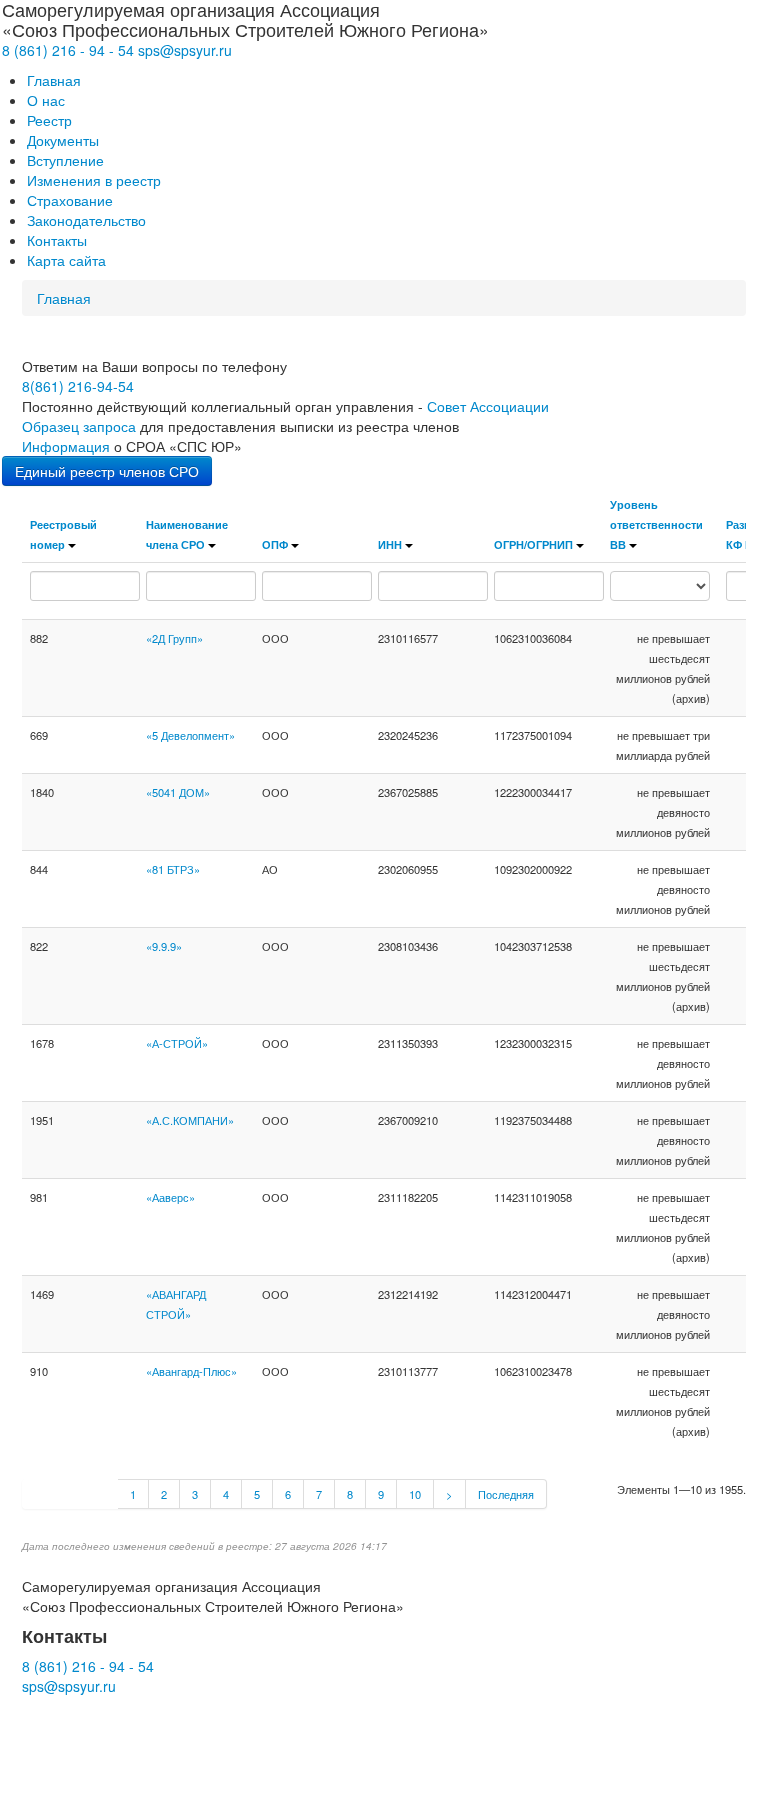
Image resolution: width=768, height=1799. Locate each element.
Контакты (57, 240)
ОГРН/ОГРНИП (533, 544)
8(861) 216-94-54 (78, 386)
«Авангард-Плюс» (191, 1371)
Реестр (49, 120)
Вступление (65, 160)
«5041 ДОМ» (178, 792)
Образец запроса (79, 426)
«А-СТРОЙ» (177, 1043)
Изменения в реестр (94, 180)
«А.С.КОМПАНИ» (190, 1120)
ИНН (390, 544)
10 (415, 1494)
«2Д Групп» (174, 638)
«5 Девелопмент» (190, 735)
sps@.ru (185, 50)
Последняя (506, 1494)
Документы (63, 140)
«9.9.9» (164, 946)
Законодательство (86, 220)
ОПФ (275, 544)
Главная (54, 80)
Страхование (70, 200)
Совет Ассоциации (488, 406)
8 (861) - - (68, 50)
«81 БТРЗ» (173, 869)
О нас (46, 100)
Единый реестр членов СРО (107, 471)
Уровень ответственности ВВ (656, 524)
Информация (66, 446)
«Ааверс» (170, 1197)
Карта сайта (66, 260)
